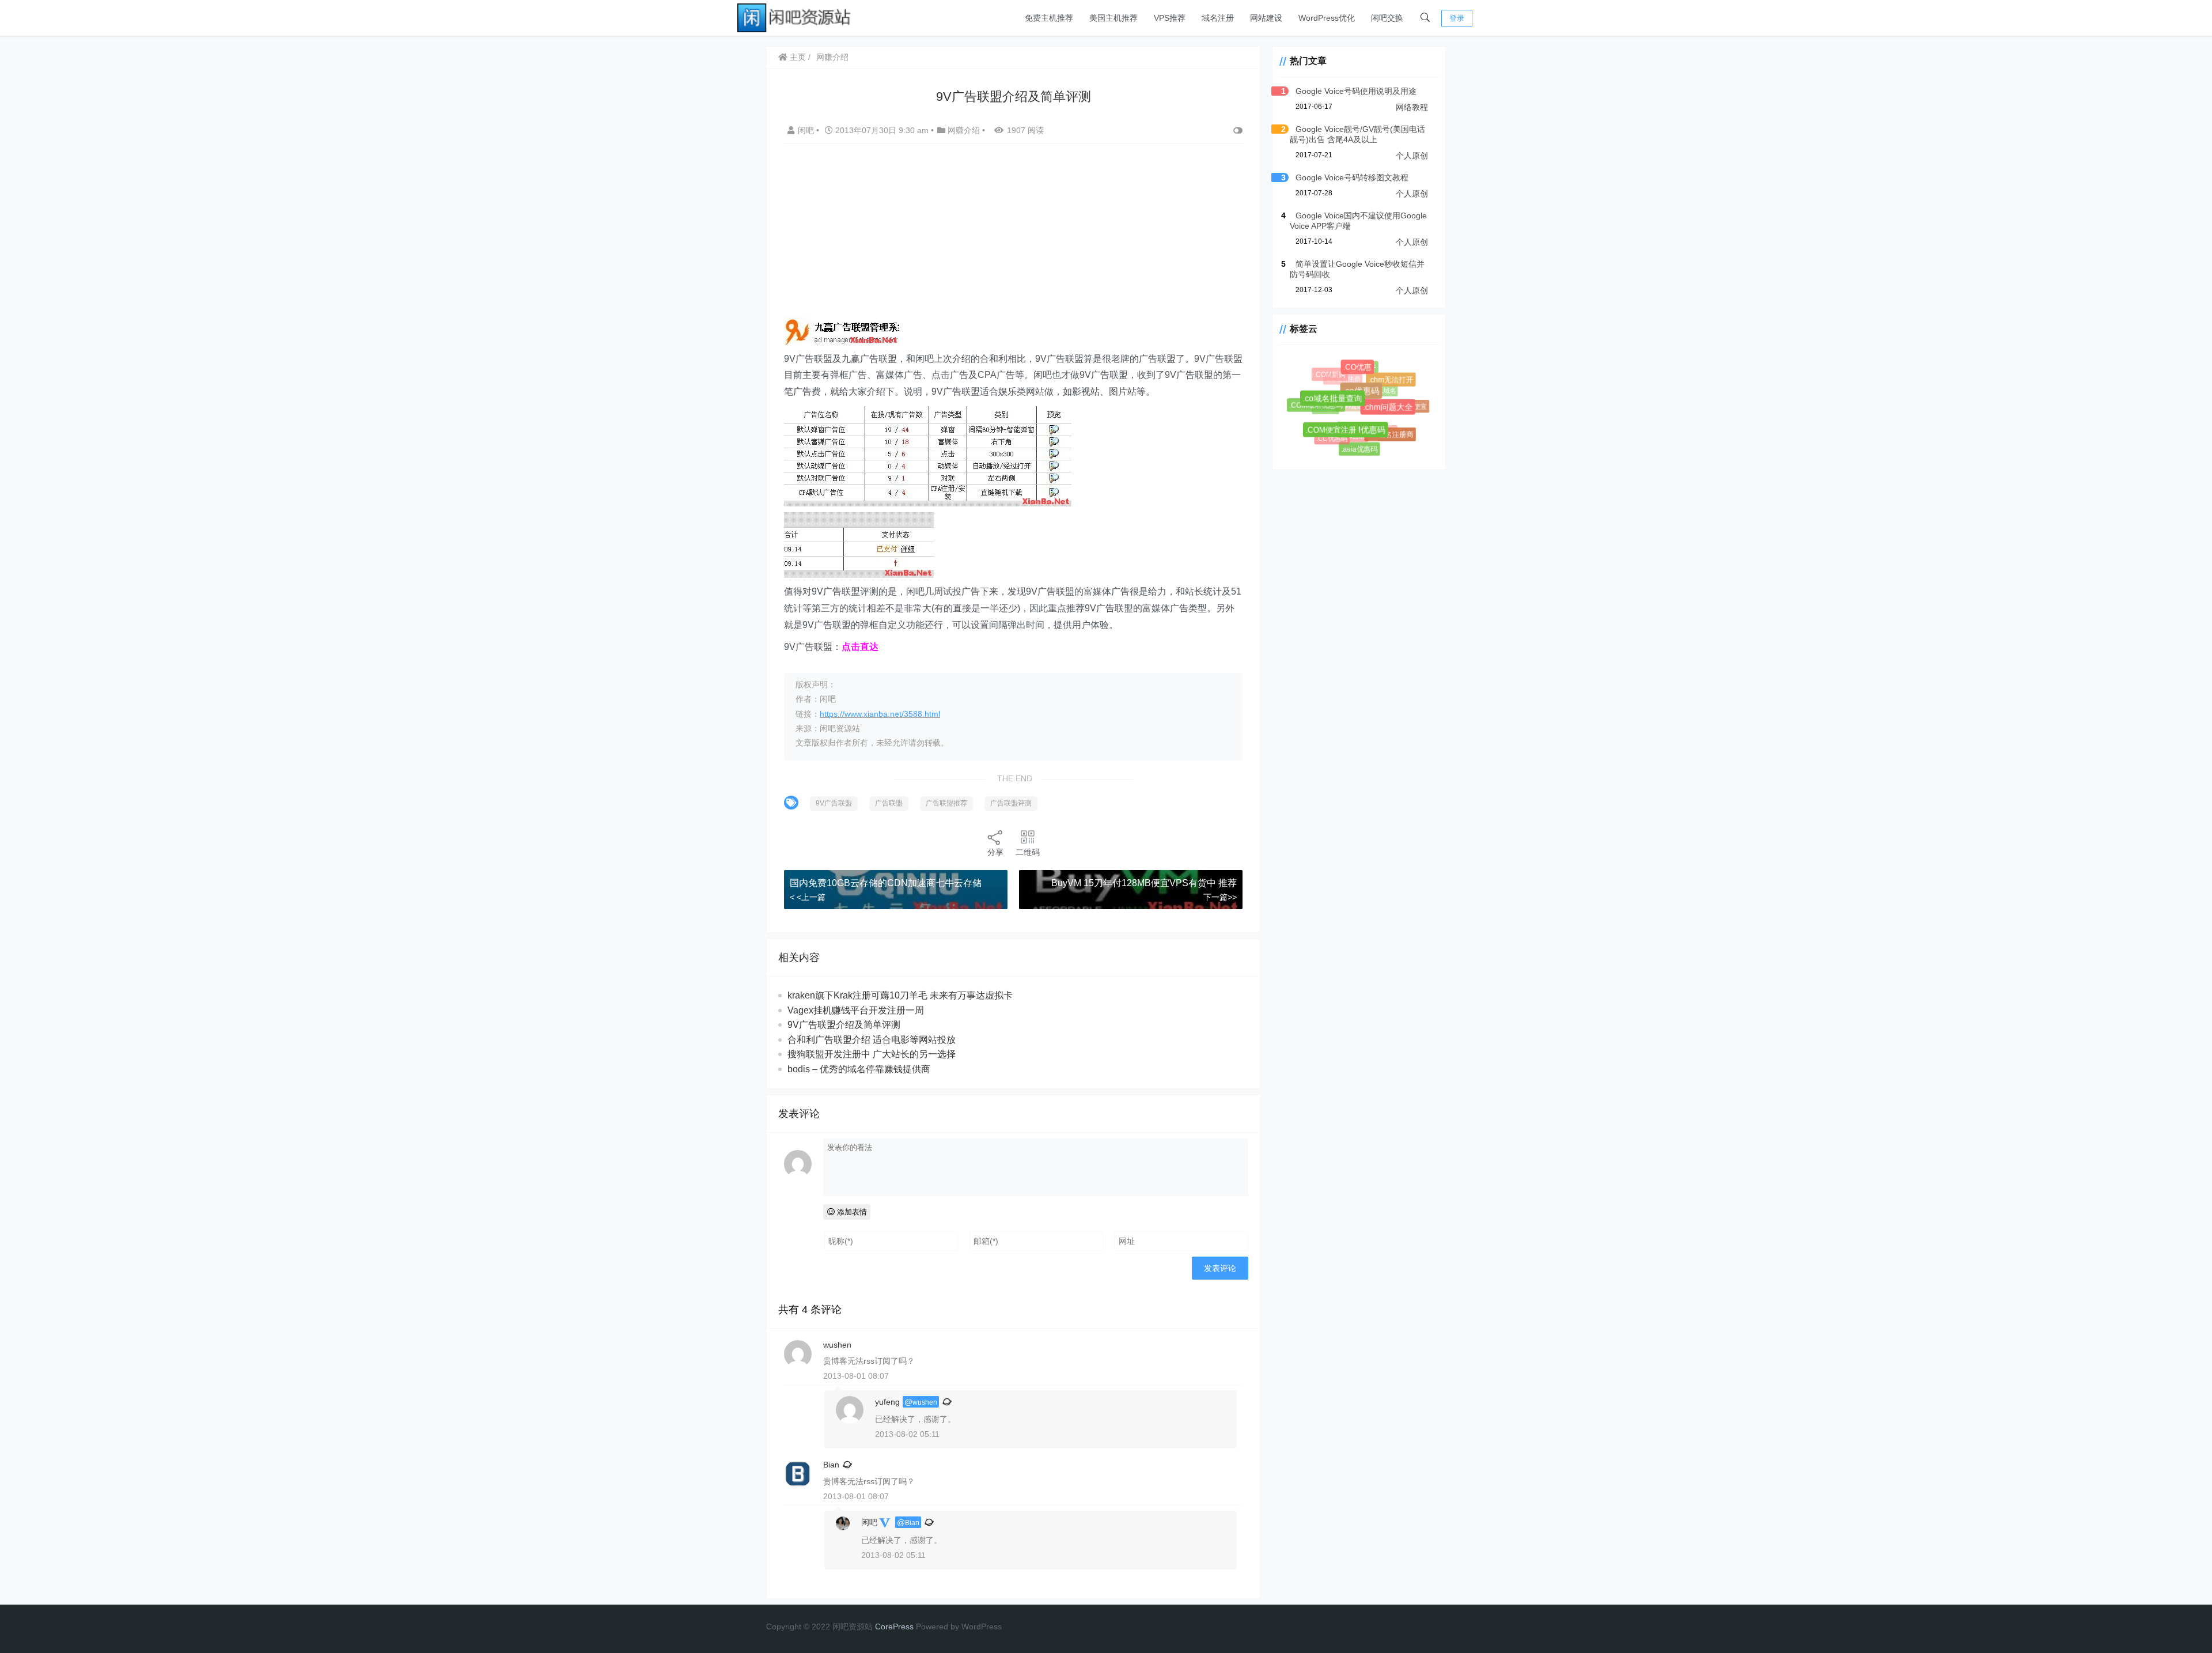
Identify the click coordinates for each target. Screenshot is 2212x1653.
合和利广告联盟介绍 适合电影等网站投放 (872, 1040)
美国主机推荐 (1113, 18)
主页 (797, 57)
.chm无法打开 (1394, 383)
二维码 (1028, 852)
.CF (1368, 365)
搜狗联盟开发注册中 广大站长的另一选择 (872, 1054)
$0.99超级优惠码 (1346, 394)
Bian (831, 1465)
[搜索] (1425, 18)
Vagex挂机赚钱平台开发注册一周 (856, 1010)
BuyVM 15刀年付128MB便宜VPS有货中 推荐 (1144, 883)
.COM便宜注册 (1338, 437)
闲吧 (807, 130)
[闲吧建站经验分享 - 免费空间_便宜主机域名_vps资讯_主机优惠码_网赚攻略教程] (795, 17)
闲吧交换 (1387, 18)
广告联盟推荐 (946, 803)
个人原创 (1412, 156)
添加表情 (851, 1212)
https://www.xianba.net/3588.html (880, 714)
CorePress (894, 1626)
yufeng (887, 1402)
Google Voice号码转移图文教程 (1352, 177)
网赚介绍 (832, 57)
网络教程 (1412, 107)
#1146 (1347, 427)
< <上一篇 (808, 897)
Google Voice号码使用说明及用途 (1356, 91)
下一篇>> (1220, 897)
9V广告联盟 (834, 803)
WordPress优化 (1327, 18)
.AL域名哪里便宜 (1399, 403)
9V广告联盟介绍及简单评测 (844, 1025)
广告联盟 (889, 803)
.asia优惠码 (1359, 449)
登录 (1457, 18)
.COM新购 (1333, 377)
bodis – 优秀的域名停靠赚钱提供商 (859, 1069)
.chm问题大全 (1396, 415)
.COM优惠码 (1372, 439)
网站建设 (1266, 18)
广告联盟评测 (1011, 803)
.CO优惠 (1364, 374)
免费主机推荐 (1049, 18)
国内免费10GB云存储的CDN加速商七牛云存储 (886, 883)
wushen (925, 1402)
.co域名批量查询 (1344, 410)
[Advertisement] (1013, 236)
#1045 (1377, 422)
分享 (995, 852)
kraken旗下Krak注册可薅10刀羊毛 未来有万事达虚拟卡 (900, 995)
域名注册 (1218, 18)
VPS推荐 (1170, 18)
